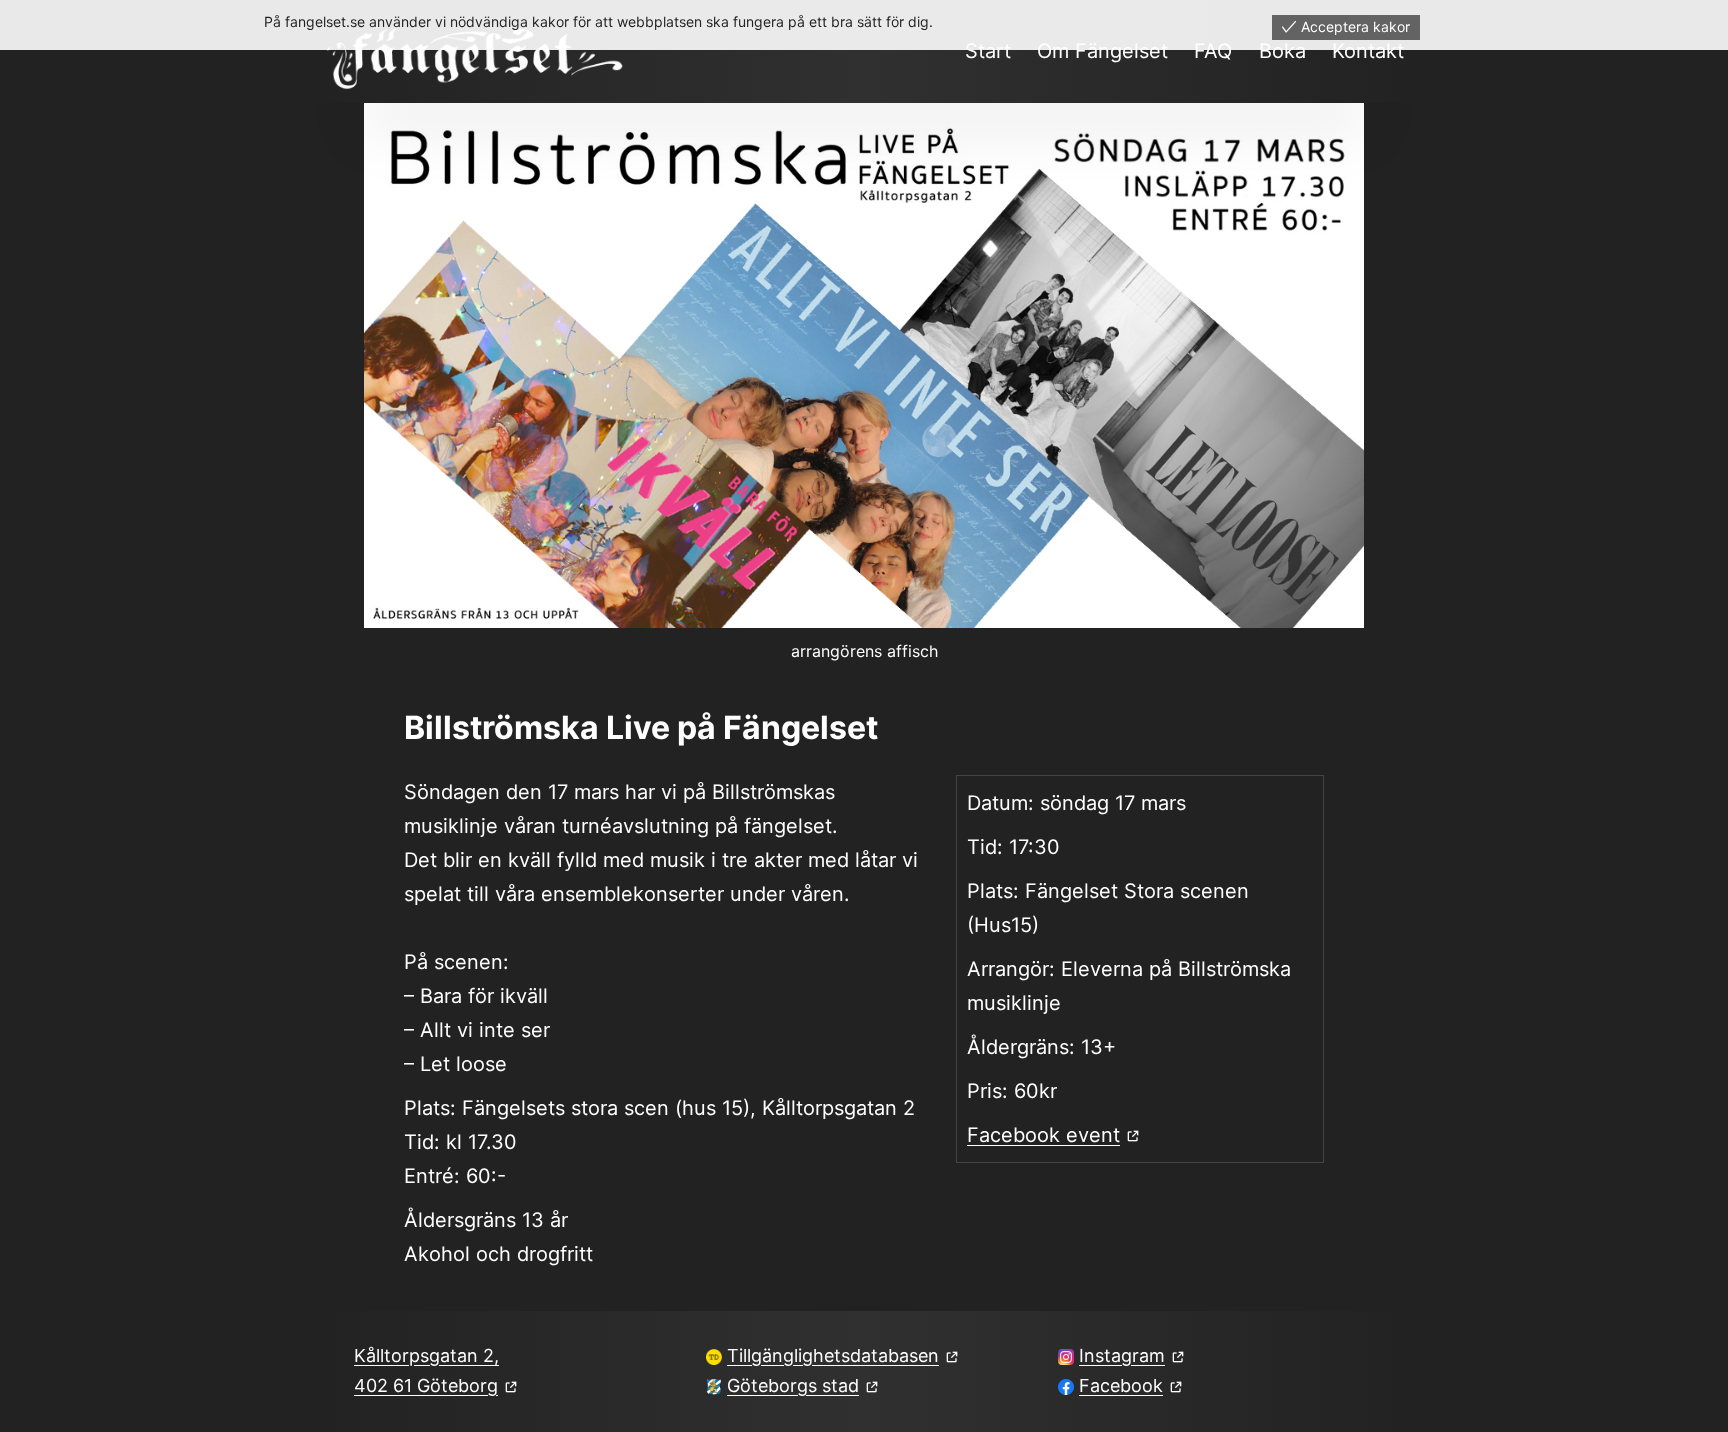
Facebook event (1043, 1135)
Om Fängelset (1102, 51)
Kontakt (1368, 51)
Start (988, 51)
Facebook (1121, 1385)
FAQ (1213, 51)
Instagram (1122, 1355)
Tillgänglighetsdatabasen (833, 1355)
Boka (1282, 51)
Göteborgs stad (793, 1385)
